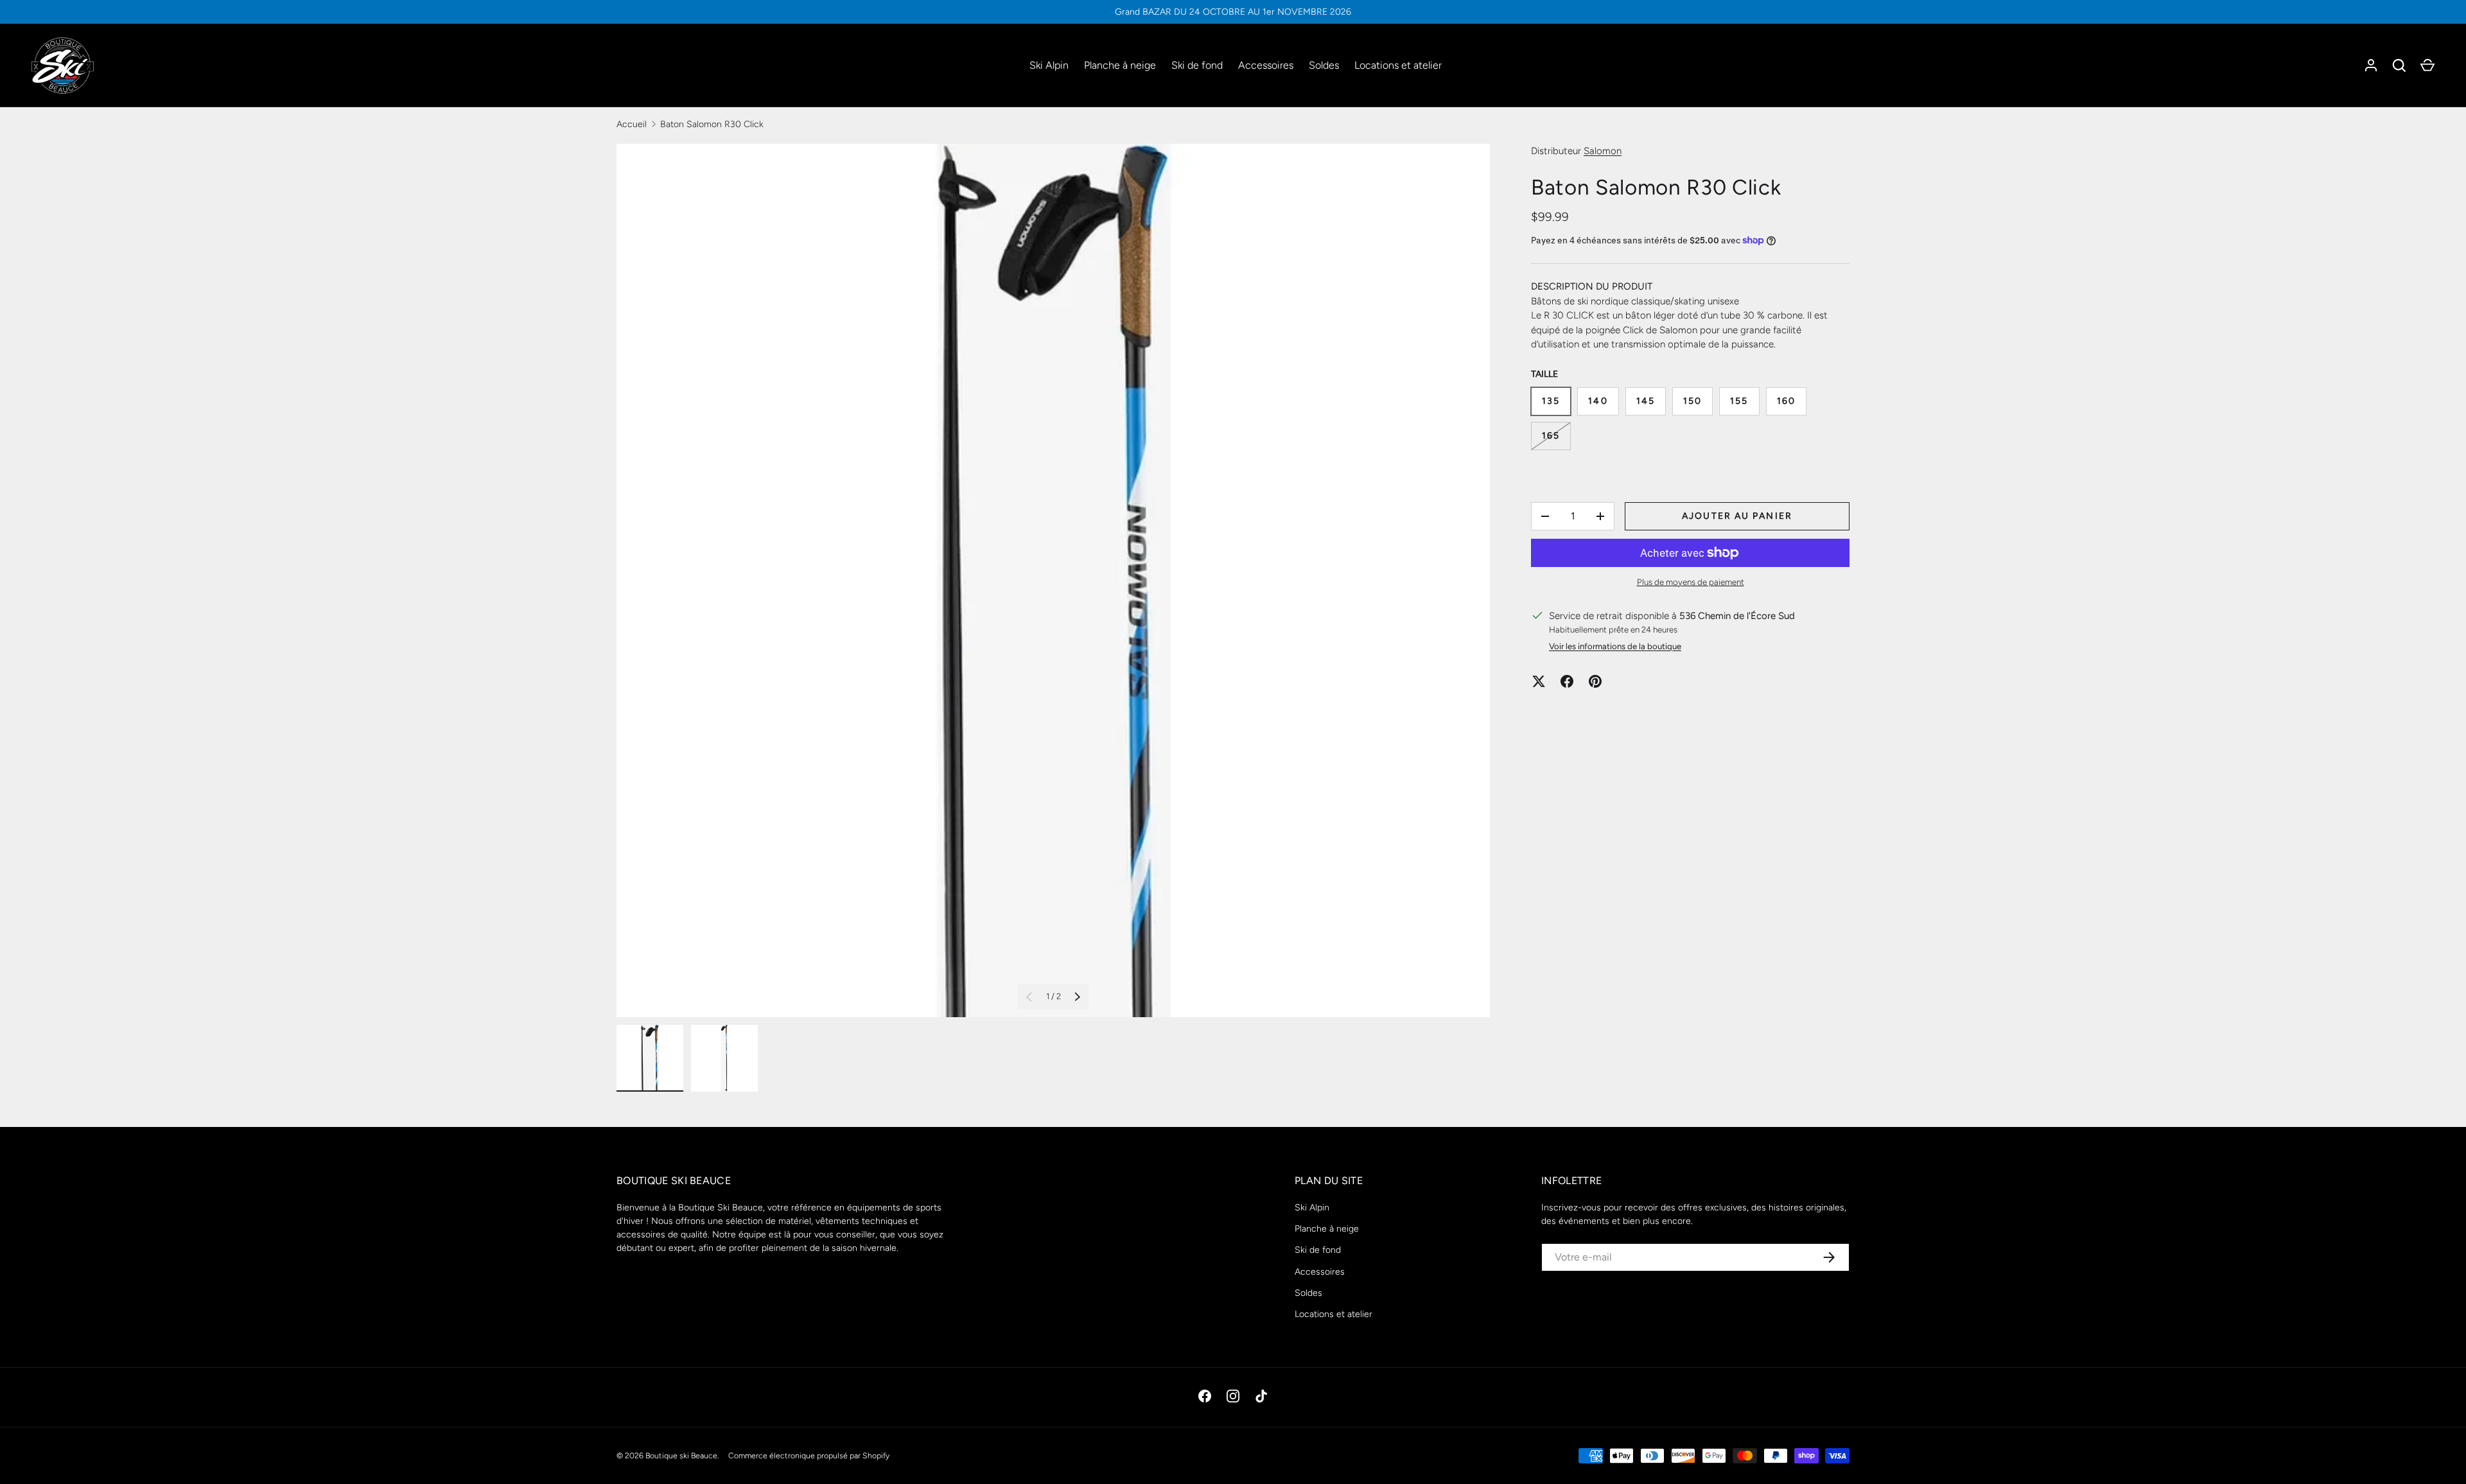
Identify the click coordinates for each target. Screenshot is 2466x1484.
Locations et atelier (1398, 65)
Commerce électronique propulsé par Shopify (809, 1455)
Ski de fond (1197, 65)
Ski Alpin (1049, 65)
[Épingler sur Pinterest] (1595, 681)
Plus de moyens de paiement (1691, 582)
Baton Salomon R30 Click (712, 124)
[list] (1053, 581)
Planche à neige (1120, 65)
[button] (2427, 65)
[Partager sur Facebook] (1567, 681)
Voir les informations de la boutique (1615, 646)
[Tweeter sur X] (1539, 681)
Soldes (1324, 65)
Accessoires (1266, 65)
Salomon (1603, 151)
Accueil (632, 124)
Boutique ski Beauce (681, 1455)
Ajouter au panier (1737, 516)
